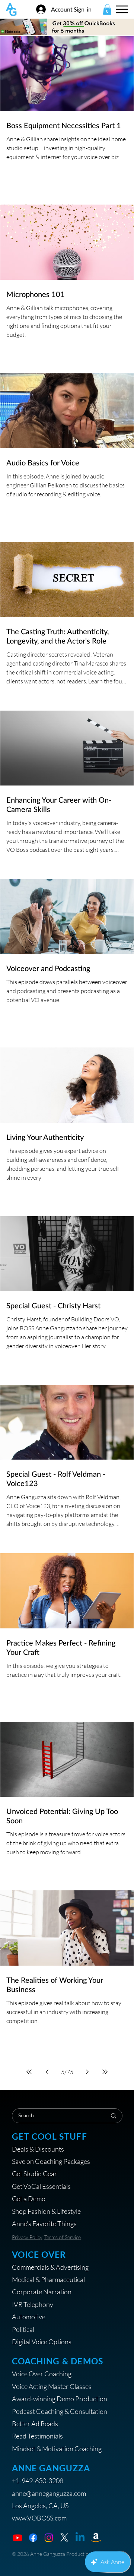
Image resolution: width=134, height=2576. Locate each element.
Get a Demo (29, 2199)
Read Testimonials (37, 2436)
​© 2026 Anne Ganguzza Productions (53, 2554)
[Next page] (87, 2072)
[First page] (29, 2072)
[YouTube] (17, 2538)
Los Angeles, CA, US (40, 2506)
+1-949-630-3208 (38, 2481)
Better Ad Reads (35, 2424)
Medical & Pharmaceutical (48, 2279)
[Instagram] (49, 2538)
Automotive (29, 2317)
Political (23, 2329)
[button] (107, 10)
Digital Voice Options (42, 2342)
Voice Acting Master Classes (52, 2386)
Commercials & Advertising (50, 2267)
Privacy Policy (27, 2237)
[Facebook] (33, 2538)
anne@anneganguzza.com (49, 2493)
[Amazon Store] (96, 2538)
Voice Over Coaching (42, 2374)
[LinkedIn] (80, 2538)
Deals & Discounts (38, 2149)
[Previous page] (47, 2072)
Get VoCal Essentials (41, 2186)
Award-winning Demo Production (60, 2399)
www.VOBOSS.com (39, 2518)
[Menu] (122, 9)
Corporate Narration (42, 2292)
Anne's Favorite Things (44, 2223)
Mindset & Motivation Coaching (57, 2449)
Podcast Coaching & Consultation (60, 2411)
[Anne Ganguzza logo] (11, 10)
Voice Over (39, 2255)
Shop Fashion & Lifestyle (46, 2211)
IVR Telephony (33, 2304)
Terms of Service (63, 2237)
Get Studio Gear (34, 2174)
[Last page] (105, 2072)
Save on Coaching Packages (51, 2161)
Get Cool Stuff (50, 2136)
